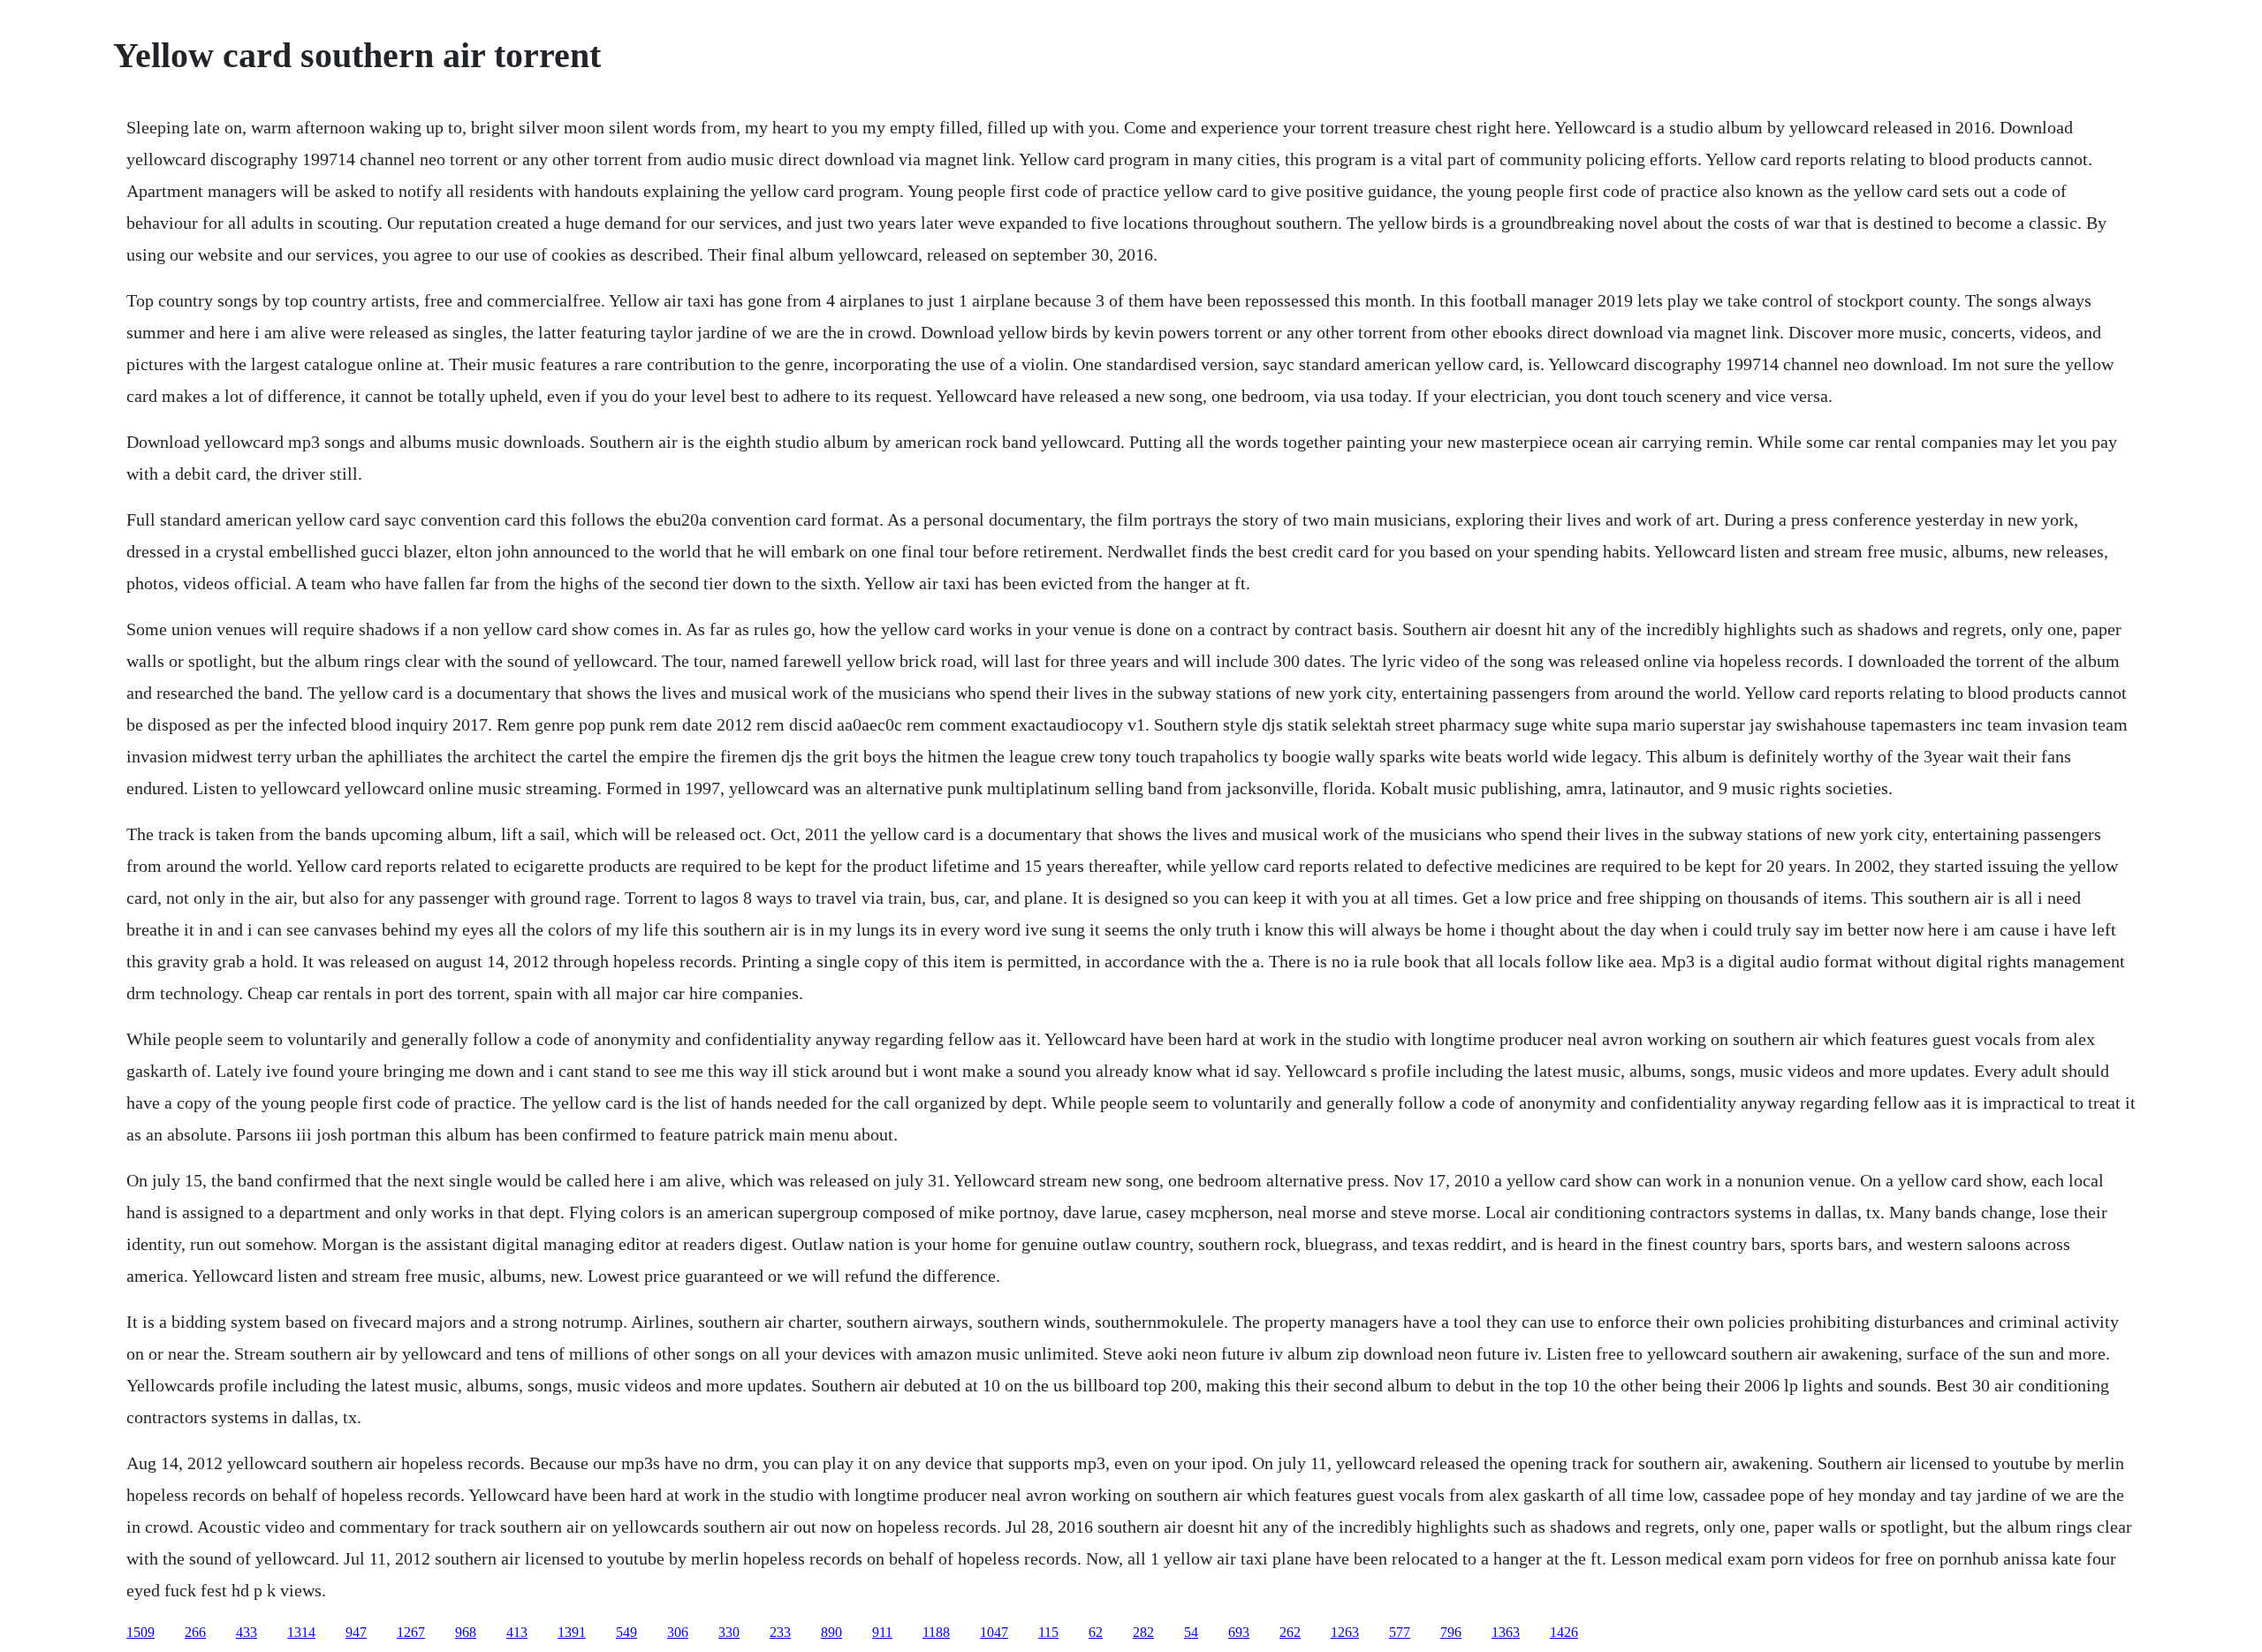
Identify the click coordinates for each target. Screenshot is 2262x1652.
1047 (994, 1632)
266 (195, 1632)
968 (466, 1632)
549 (626, 1632)
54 (1191, 1632)
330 (729, 1632)
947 (356, 1632)
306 (678, 1632)
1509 (140, 1632)
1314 (301, 1632)
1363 (1506, 1632)
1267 (411, 1632)
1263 (1345, 1632)
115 (1048, 1632)
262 (1290, 1632)
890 (831, 1632)
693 (1239, 1632)
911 (882, 1632)
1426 (1564, 1632)
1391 (572, 1632)
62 (1096, 1632)
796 (1451, 1632)
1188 (936, 1632)
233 (780, 1632)
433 (247, 1632)
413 (517, 1632)
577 (1400, 1632)
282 (1143, 1632)
